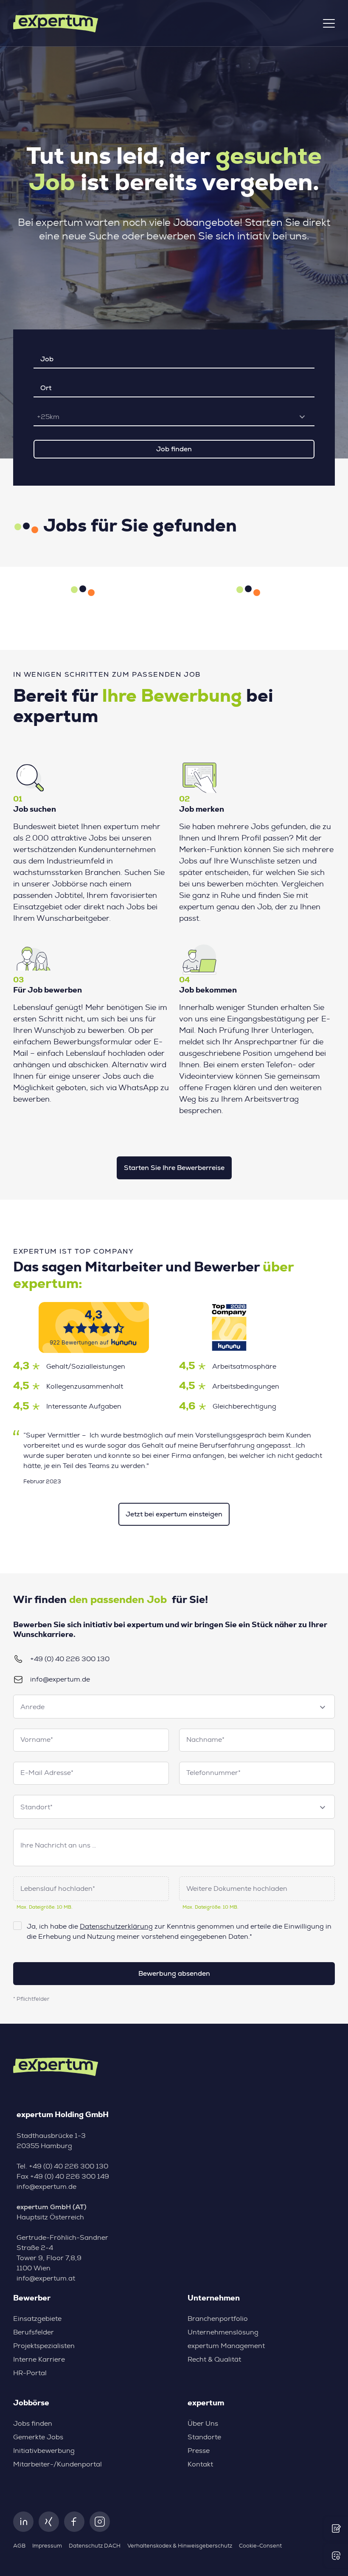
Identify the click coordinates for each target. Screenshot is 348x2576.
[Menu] (329, 23)
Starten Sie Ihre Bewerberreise (174, 1168)
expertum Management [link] (226, 2346)
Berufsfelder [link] (34, 2332)
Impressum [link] (47, 2546)
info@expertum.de (60, 1679)
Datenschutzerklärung (116, 1926)
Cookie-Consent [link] (260, 2546)
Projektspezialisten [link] (44, 2346)
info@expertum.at (46, 2278)
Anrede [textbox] (32, 1707)
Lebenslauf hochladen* (58, 1889)
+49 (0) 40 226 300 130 (70, 1659)
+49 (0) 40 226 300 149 (70, 2177)
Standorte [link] (204, 2437)
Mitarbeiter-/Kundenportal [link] (58, 2464)
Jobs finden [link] (33, 2424)
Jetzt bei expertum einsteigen (174, 1514)
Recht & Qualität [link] (214, 2359)
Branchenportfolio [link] (218, 2319)
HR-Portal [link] (30, 2373)
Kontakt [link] (200, 2464)
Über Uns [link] (203, 2424)
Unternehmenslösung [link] (223, 2332)
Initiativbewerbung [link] (44, 2451)
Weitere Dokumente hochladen (237, 1889)
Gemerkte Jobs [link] (38, 2437)
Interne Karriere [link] (39, 2359)
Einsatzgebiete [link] (37, 2319)
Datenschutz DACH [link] (95, 2546)
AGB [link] (19, 2546)
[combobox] (174, 417)
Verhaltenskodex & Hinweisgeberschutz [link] (180, 2546)
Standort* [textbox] (36, 1807)
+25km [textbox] (48, 417)
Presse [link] (199, 2451)
